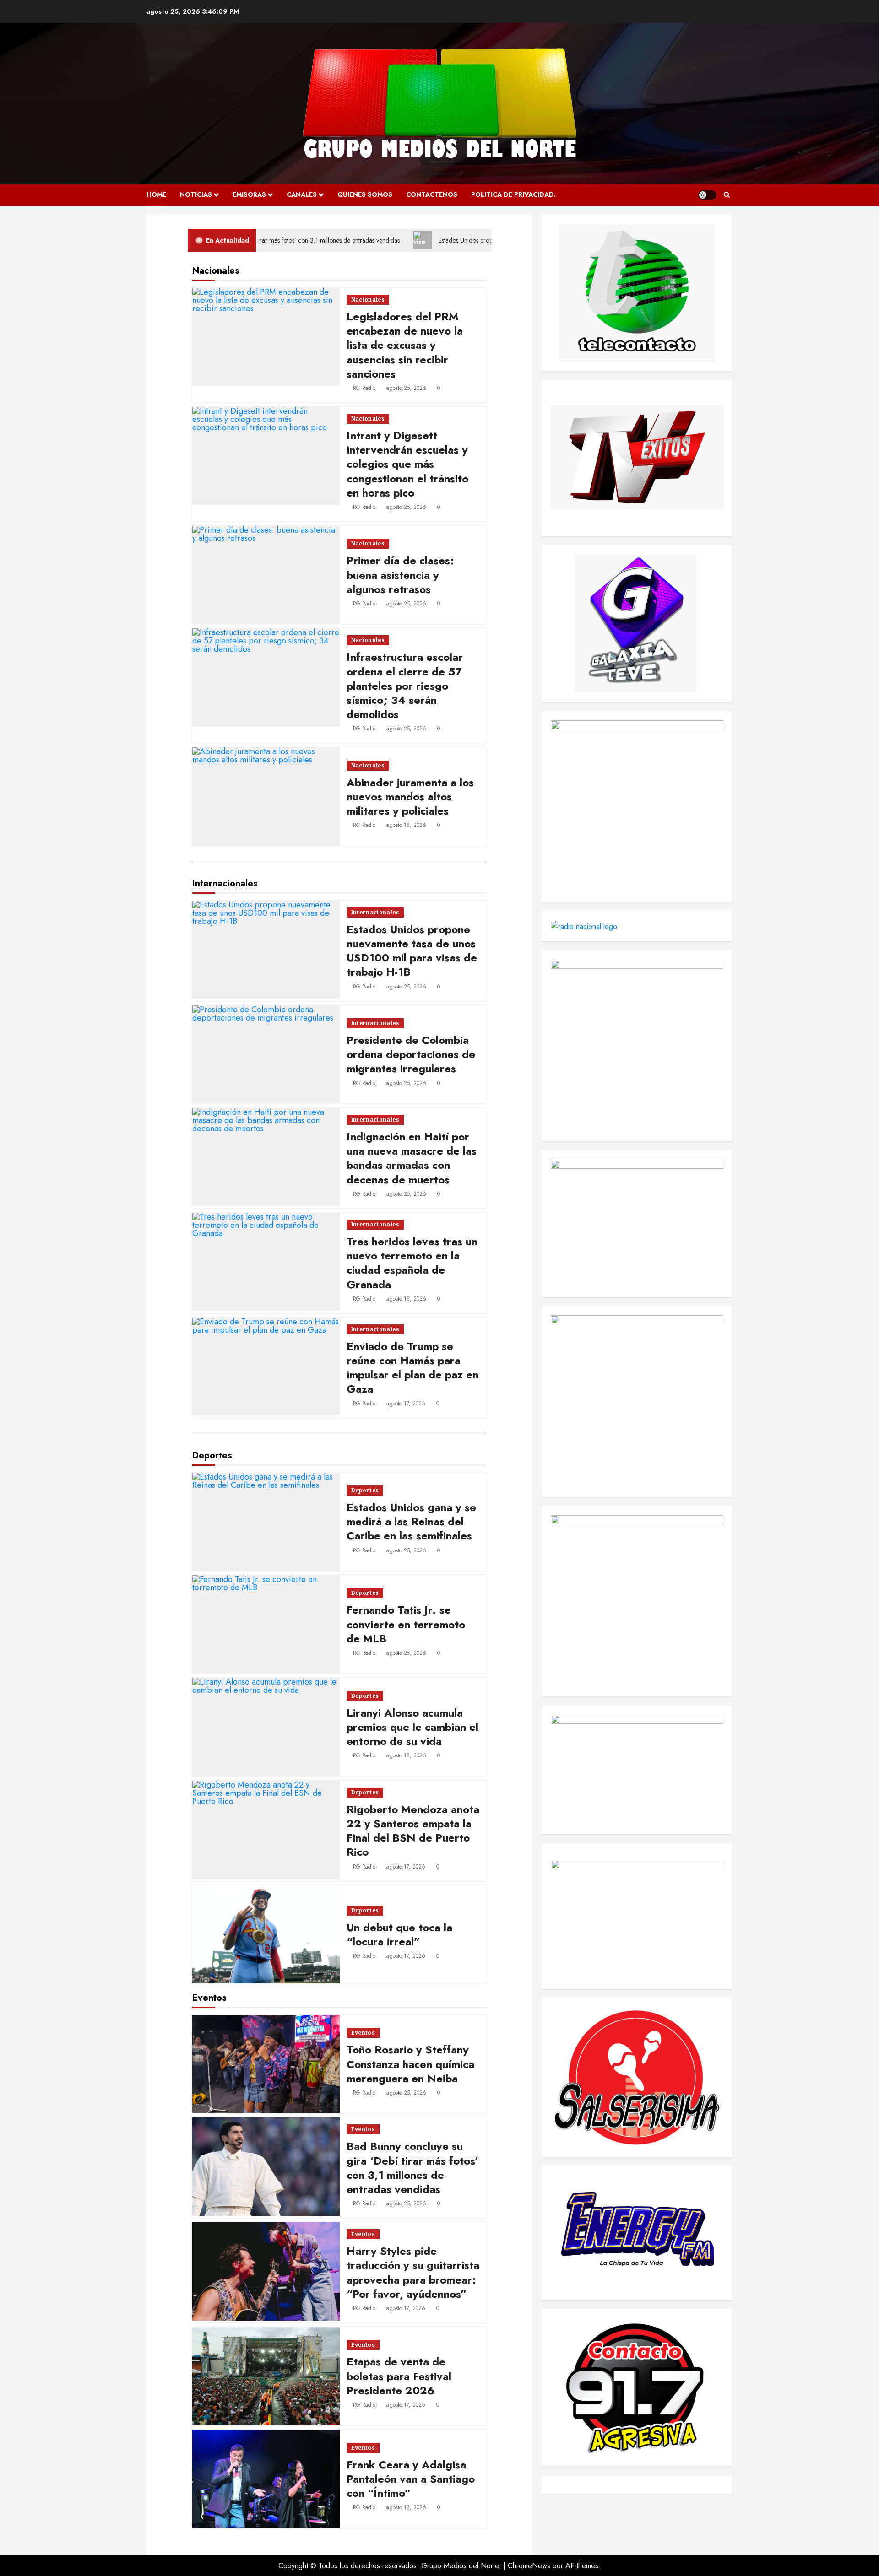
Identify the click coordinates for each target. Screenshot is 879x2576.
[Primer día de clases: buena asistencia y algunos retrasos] (266, 575)
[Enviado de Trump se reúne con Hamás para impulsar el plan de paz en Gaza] (266, 1366)
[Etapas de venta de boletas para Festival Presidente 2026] (266, 2376)
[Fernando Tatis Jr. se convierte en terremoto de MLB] (266, 1624)
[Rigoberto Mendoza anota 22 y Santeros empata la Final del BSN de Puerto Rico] (266, 1830)
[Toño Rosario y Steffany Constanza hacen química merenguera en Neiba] (266, 2064)
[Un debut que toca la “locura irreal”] (266, 1934)
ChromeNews (529, 2566)
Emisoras (249, 194)
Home (156, 194)
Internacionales (375, 912)
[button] (727, 195)
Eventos (363, 2033)
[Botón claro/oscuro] (707, 195)
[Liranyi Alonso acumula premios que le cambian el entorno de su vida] (266, 1727)
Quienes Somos (365, 194)
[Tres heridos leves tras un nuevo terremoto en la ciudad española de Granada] (266, 1262)
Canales (302, 194)
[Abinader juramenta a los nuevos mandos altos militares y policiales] (266, 796)
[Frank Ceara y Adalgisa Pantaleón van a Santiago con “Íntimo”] (266, 2479)
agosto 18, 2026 (406, 825)
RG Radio (364, 388)
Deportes (365, 1490)
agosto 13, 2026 (406, 2507)
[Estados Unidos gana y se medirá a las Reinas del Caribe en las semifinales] (266, 1522)
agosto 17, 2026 (406, 1404)
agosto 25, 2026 (406, 388)
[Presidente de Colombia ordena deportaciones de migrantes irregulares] (266, 1054)
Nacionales (368, 300)
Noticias (196, 194)
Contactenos (432, 194)
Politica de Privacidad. (513, 194)
